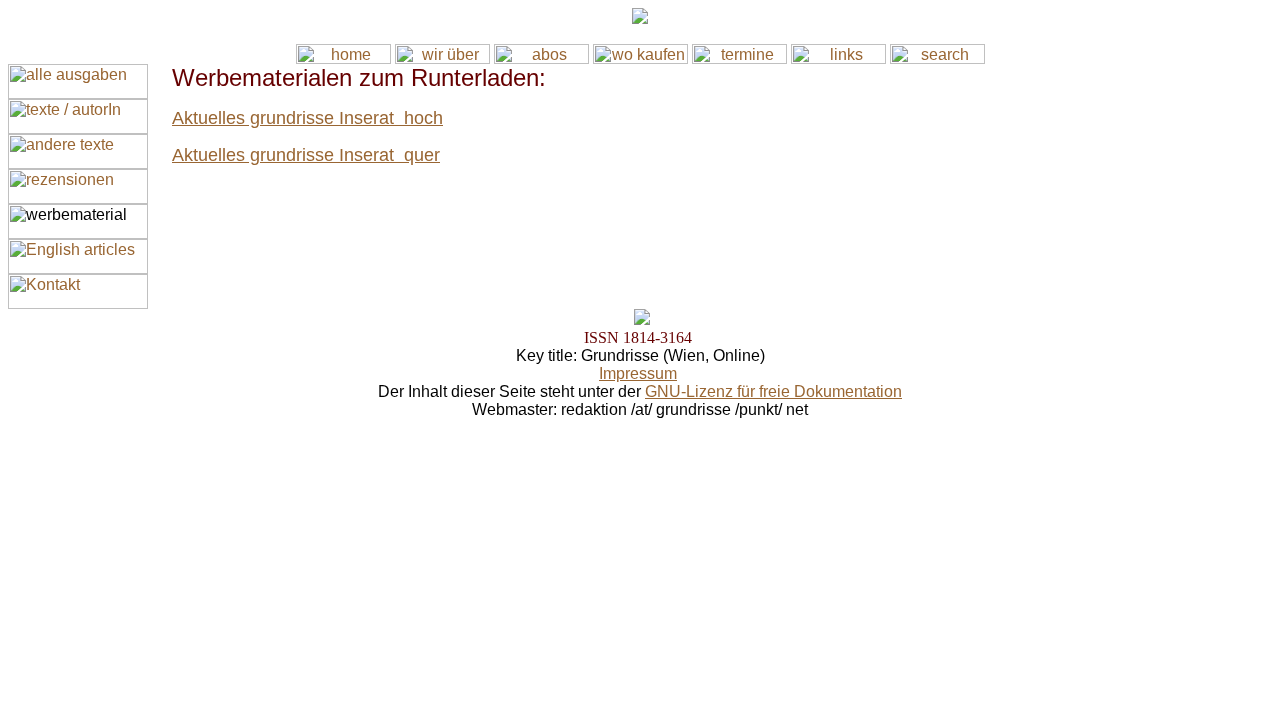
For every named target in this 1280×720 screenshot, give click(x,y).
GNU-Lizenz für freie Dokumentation (773, 391)
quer (422, 155)
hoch (423, 118)
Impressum (638, 373)
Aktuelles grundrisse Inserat (288, 118)
